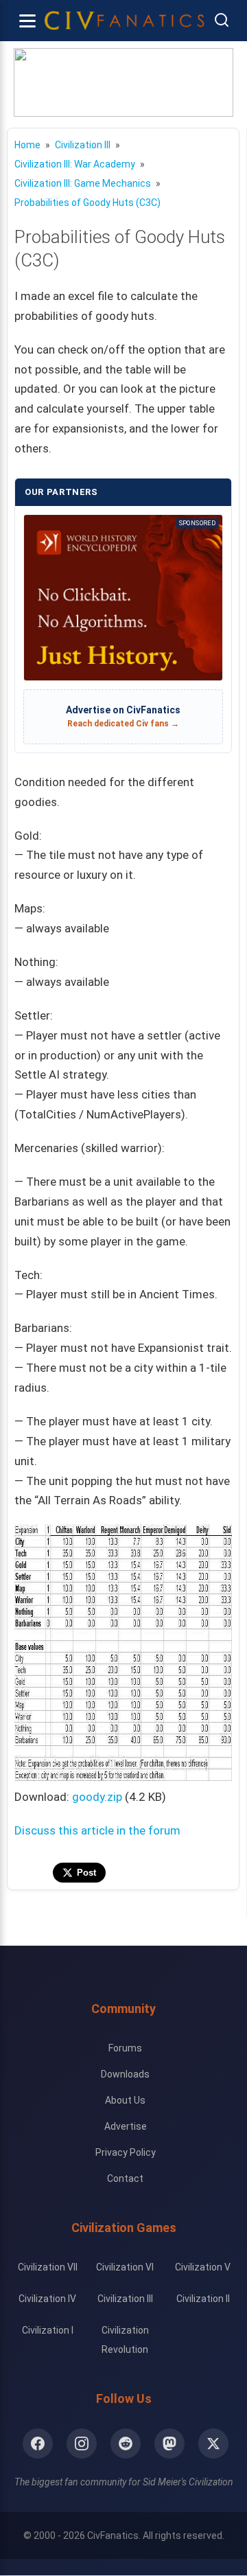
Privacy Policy (126, 2152)
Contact (125, 2178)
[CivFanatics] (125, 21)
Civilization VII (48, 2267)
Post (86, 1873)
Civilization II (203, 2299)
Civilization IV (47, 2299)
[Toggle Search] (222, 21)
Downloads (125, 2074)
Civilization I (48, 2330)
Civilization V (203, 2267)
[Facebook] (38, 2443)
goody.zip (97, 1797)
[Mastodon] (169, 2443)
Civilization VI (125, 2267)
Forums (125, 2048)
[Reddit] (126, 2443)
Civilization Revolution (125, 2340)
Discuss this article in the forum (97, 1830)
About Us (125, 2100)
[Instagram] (82, 2443)
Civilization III (125, 2299)
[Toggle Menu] (27, 21)
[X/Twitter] (213, 2443)
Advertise (126, 2126)
